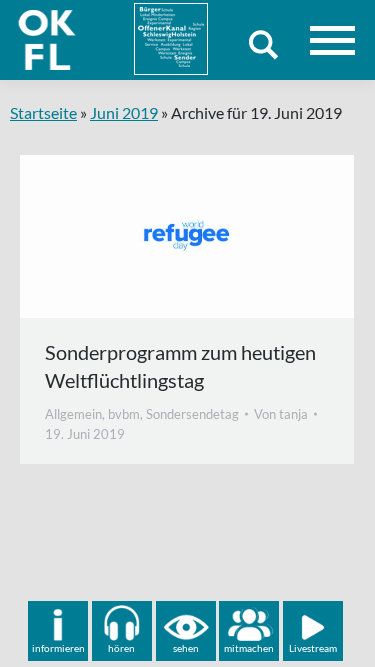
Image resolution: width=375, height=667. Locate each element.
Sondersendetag (192, 414)
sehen (186, 648)
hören (121, 648)
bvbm (124, 414)
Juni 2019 (124, 112)
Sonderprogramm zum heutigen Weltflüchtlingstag (180, 366)
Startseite (43, 112)
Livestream (313, 648)
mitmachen (249, 648)
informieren (58, 648)
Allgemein (73, 414)
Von (281, 414)
